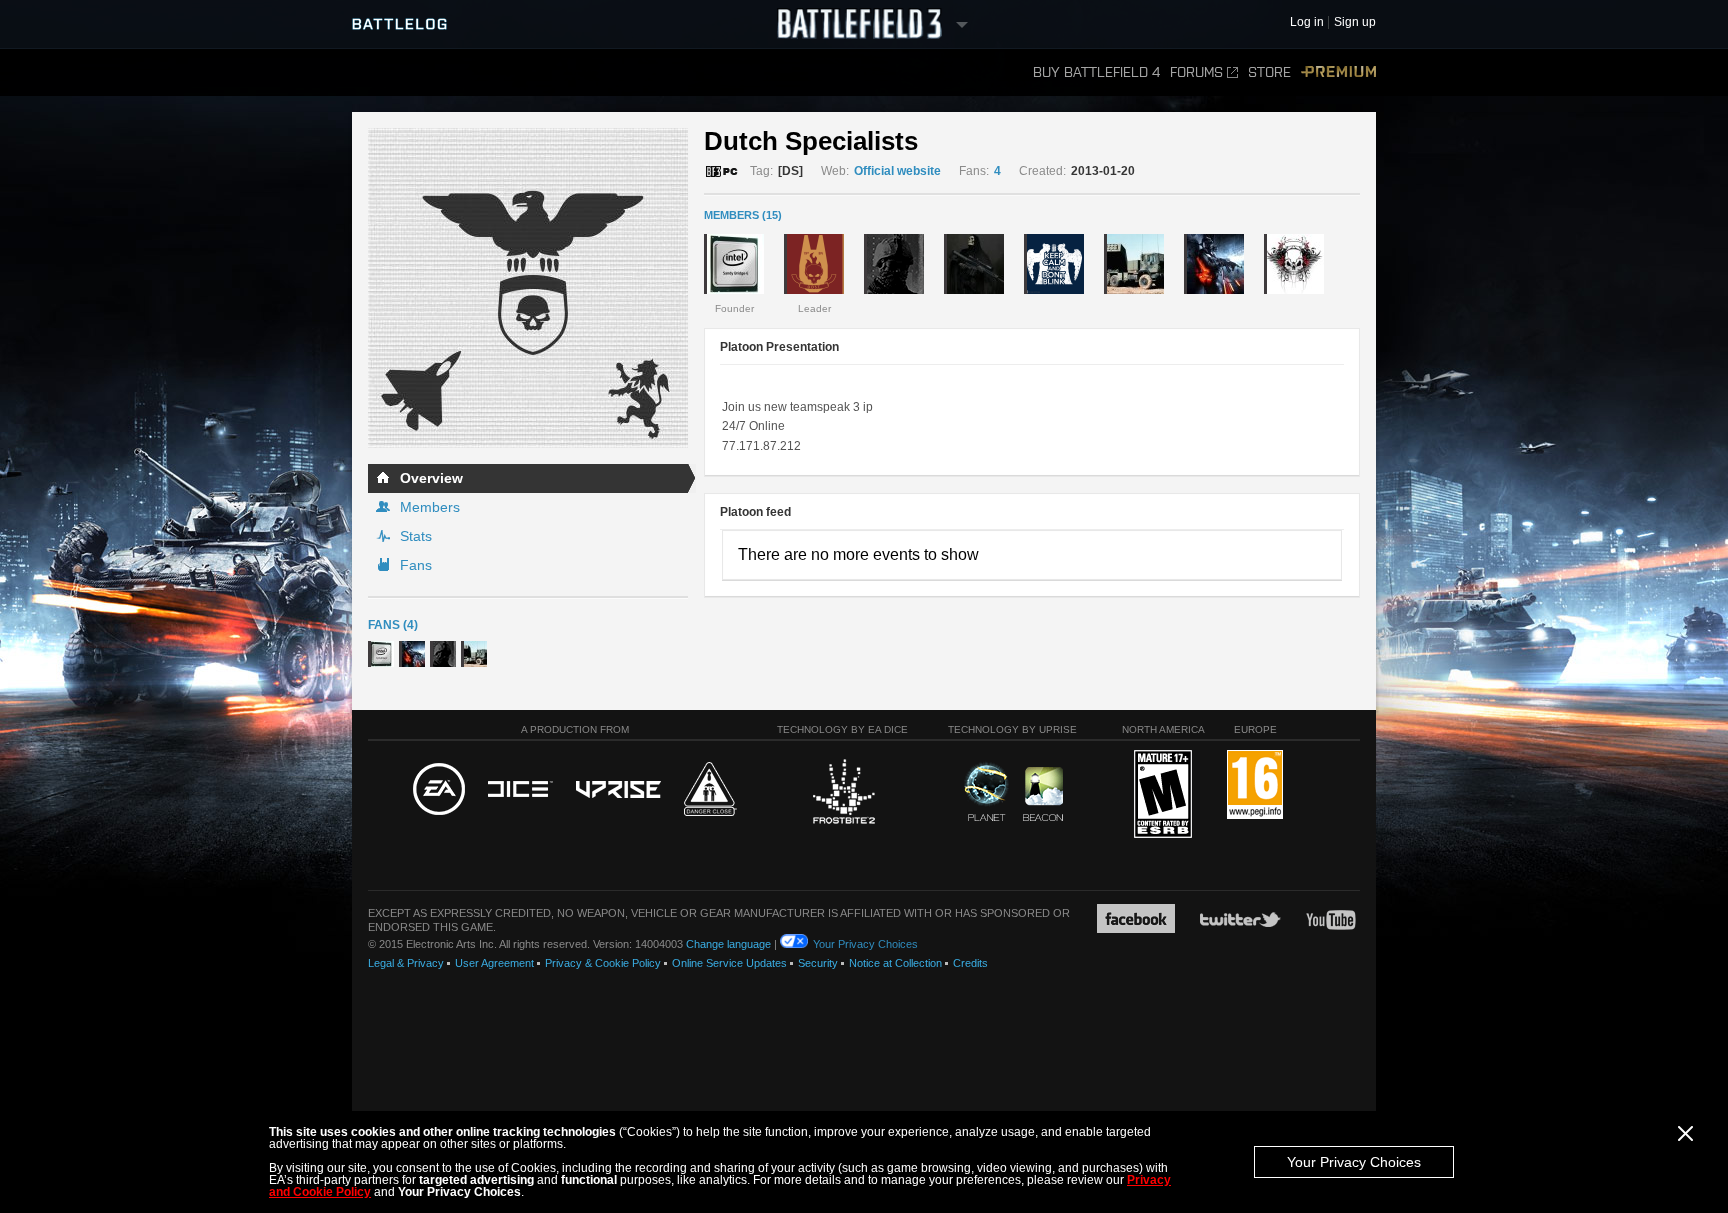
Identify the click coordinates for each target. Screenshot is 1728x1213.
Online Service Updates (729, 963)
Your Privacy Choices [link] (865, 944)
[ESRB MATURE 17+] (1163, 795)
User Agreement (494, 963)
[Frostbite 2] (843, 794)
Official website (897, 171)
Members (430, 507)
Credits (970, 963)
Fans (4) (393, 625)
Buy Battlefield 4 (1096, 72)
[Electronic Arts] (439, 790)
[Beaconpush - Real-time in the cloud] (1043, 795)
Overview (431, 478)
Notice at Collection (895, 963)
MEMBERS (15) (743, 215)
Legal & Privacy (406, 963)
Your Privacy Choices (1354, 1162)
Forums (1196, 72)
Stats (416, 536)
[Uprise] (618, 790)
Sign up (1355, 22)
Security (818, 963)
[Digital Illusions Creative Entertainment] (520, 790)
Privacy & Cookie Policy (603, 963)
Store (1269, 72)
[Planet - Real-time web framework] (986, 792)
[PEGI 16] (1255, 785)
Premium (1338, 72)
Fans (416, 565)
